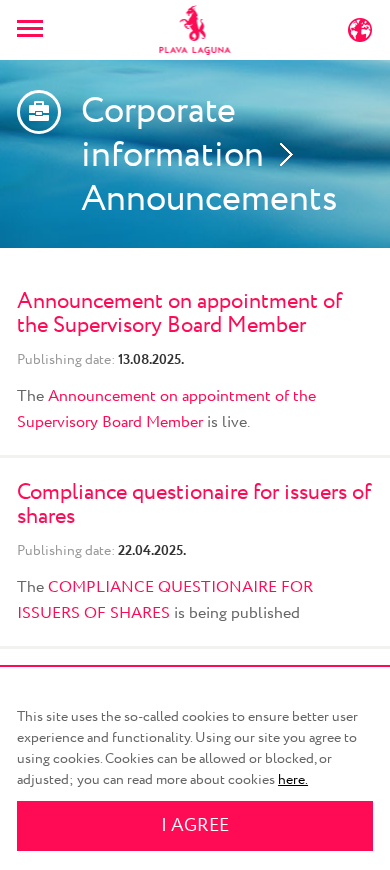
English (308, 34)
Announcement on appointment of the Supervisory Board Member (179, 314)
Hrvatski (113, 34)
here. (293, 780)
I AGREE (195, 826)
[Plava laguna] (195, 30)
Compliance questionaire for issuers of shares (194, 505)
